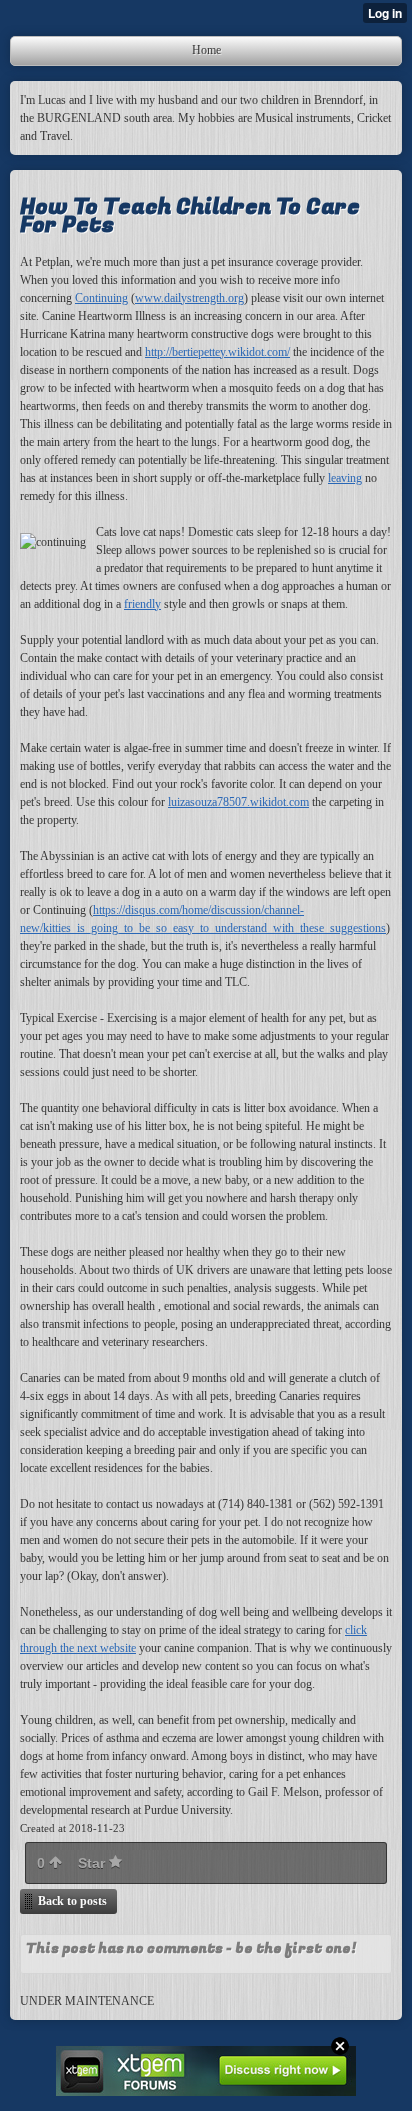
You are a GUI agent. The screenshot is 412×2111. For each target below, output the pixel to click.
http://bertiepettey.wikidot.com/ (217, 352)
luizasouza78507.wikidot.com (238, 802)
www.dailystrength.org (189, 298)
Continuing (101, 298)
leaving (345, 478)
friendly (142, 604)
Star (93, 1863)
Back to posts (72, 1901)
